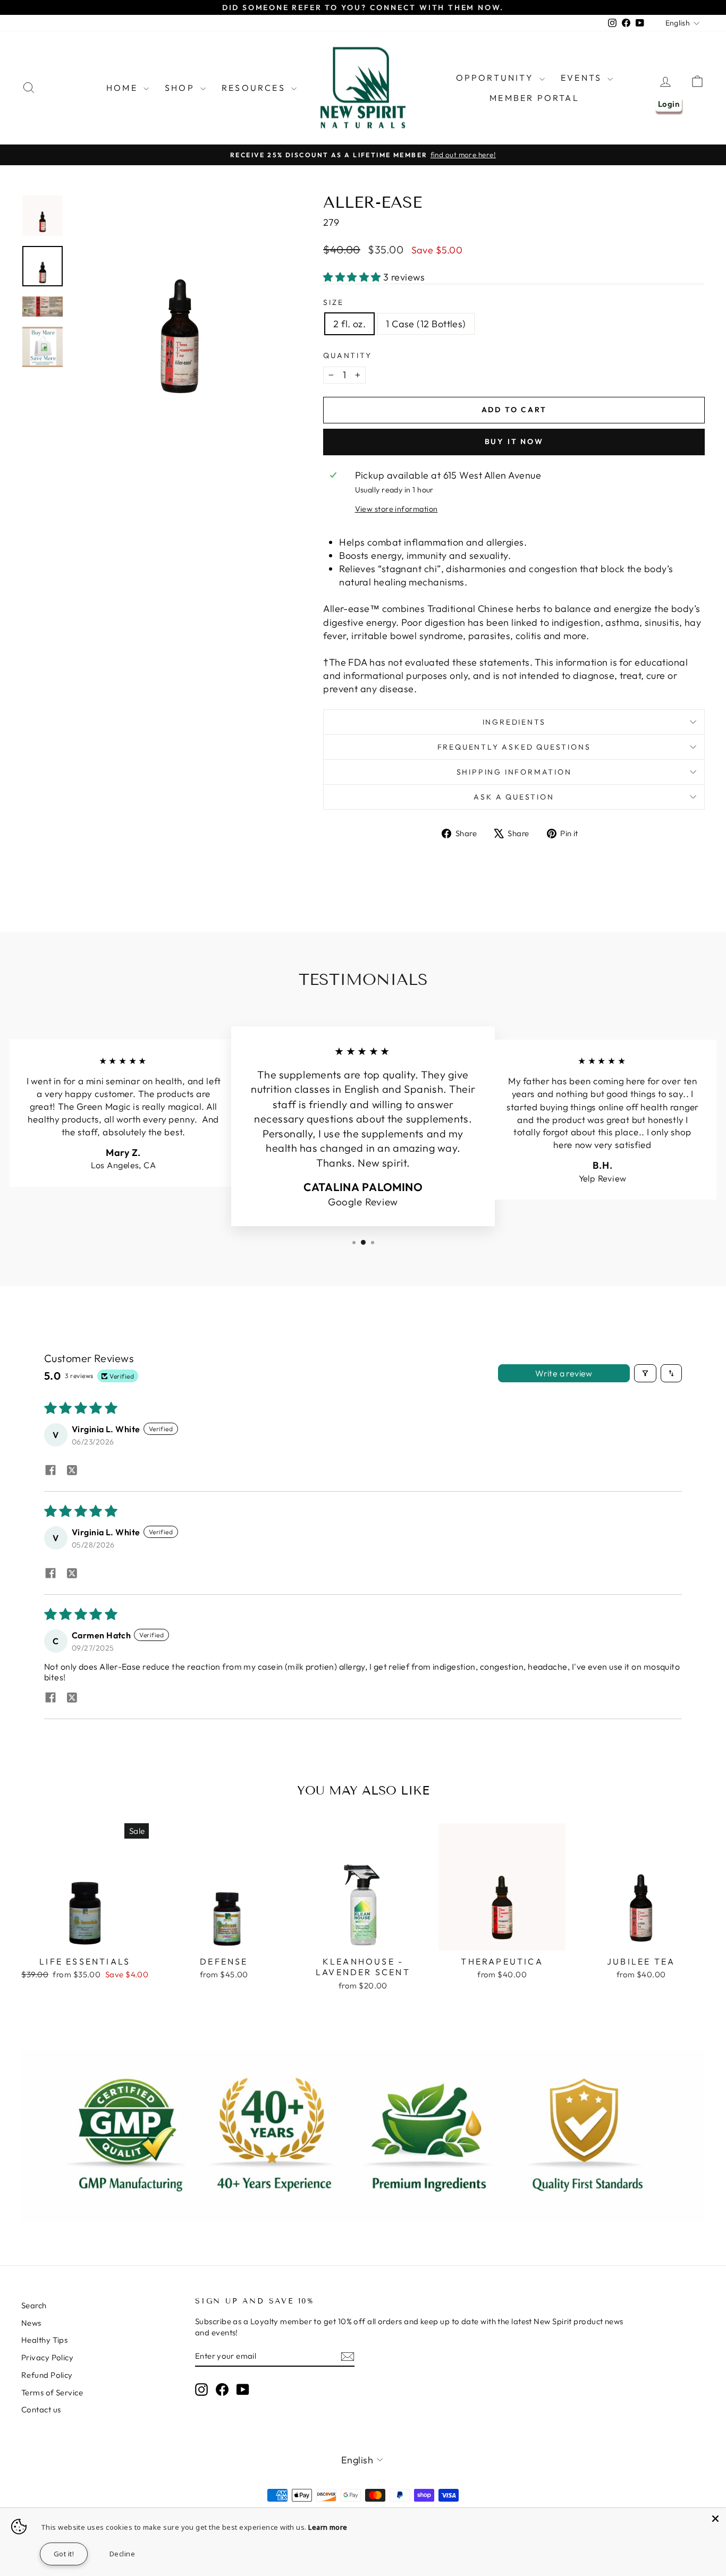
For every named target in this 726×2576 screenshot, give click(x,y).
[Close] (715, 2519)
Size (333, 302)
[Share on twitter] (72, 1471)
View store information (396, 509)
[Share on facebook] (50, 1471)
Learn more (328, 2527)
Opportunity (496, 78)
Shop (181, 88)
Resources (255, 88)
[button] (353, 277)
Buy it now (514, 441)
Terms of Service (52, 2392)
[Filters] (645, 1373)
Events (583, 78)
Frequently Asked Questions (514, 747)
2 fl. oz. (349, 324)
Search (34, 2305)
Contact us (41, 2409)
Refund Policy (47, 2375)
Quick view (85, 1939)
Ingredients (514, 722)
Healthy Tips (44, 2340)
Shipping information (514, 772)
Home (124, 88)
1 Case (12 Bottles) (426, 324)
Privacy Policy (47, 2357)
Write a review (564, 1373)
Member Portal (534, 98)
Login (669, 104)
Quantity (347, 355)
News (31, 2323)
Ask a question (514, 797)
